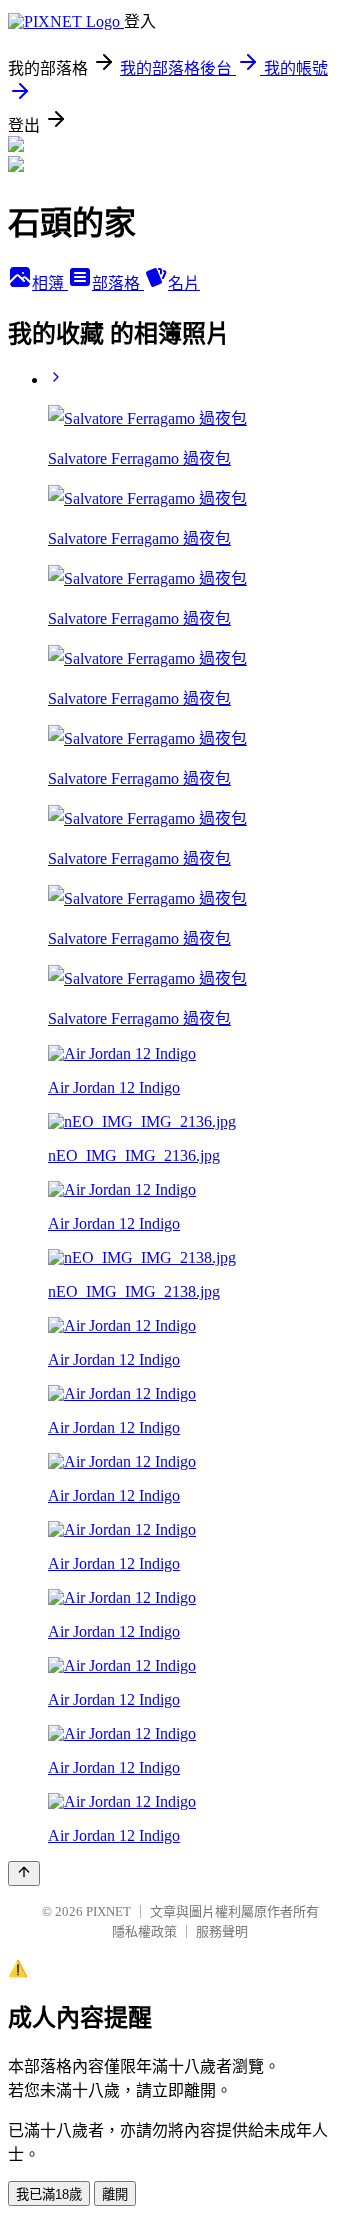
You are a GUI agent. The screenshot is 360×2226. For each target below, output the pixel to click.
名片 (184, 283)
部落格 (118, 283)
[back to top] (24, 1873)
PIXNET (108, 1911)
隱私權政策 (144, 1931)
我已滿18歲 (49, 2194)
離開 (115, 2194)
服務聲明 (222, 1931)
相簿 (50, 283)
